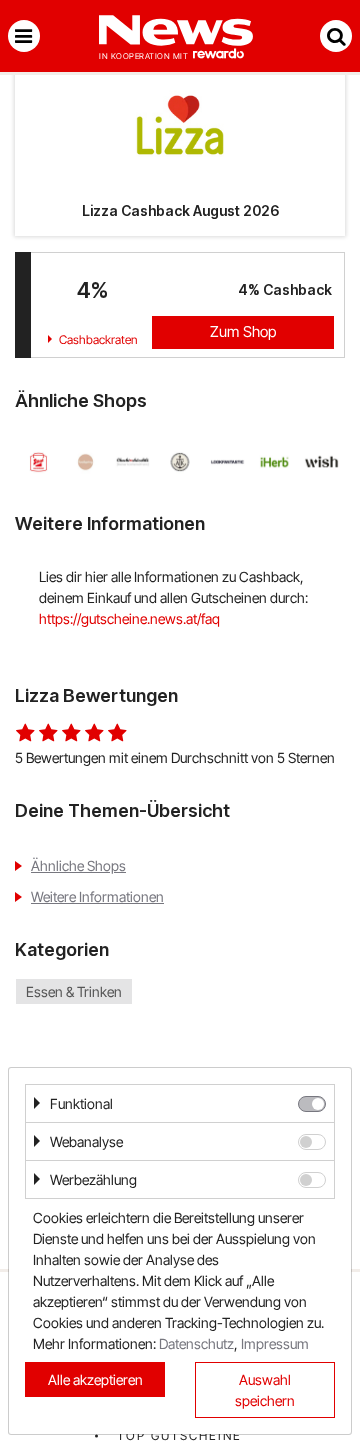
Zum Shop (243, 331)
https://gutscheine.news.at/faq (129, 618)
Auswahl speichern (265, 1390)
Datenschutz (196, 1343)
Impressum (275, 1343)
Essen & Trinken (74, 991)
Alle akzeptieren (95, 1379)
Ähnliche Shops (78, 865)
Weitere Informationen (97, 896)
